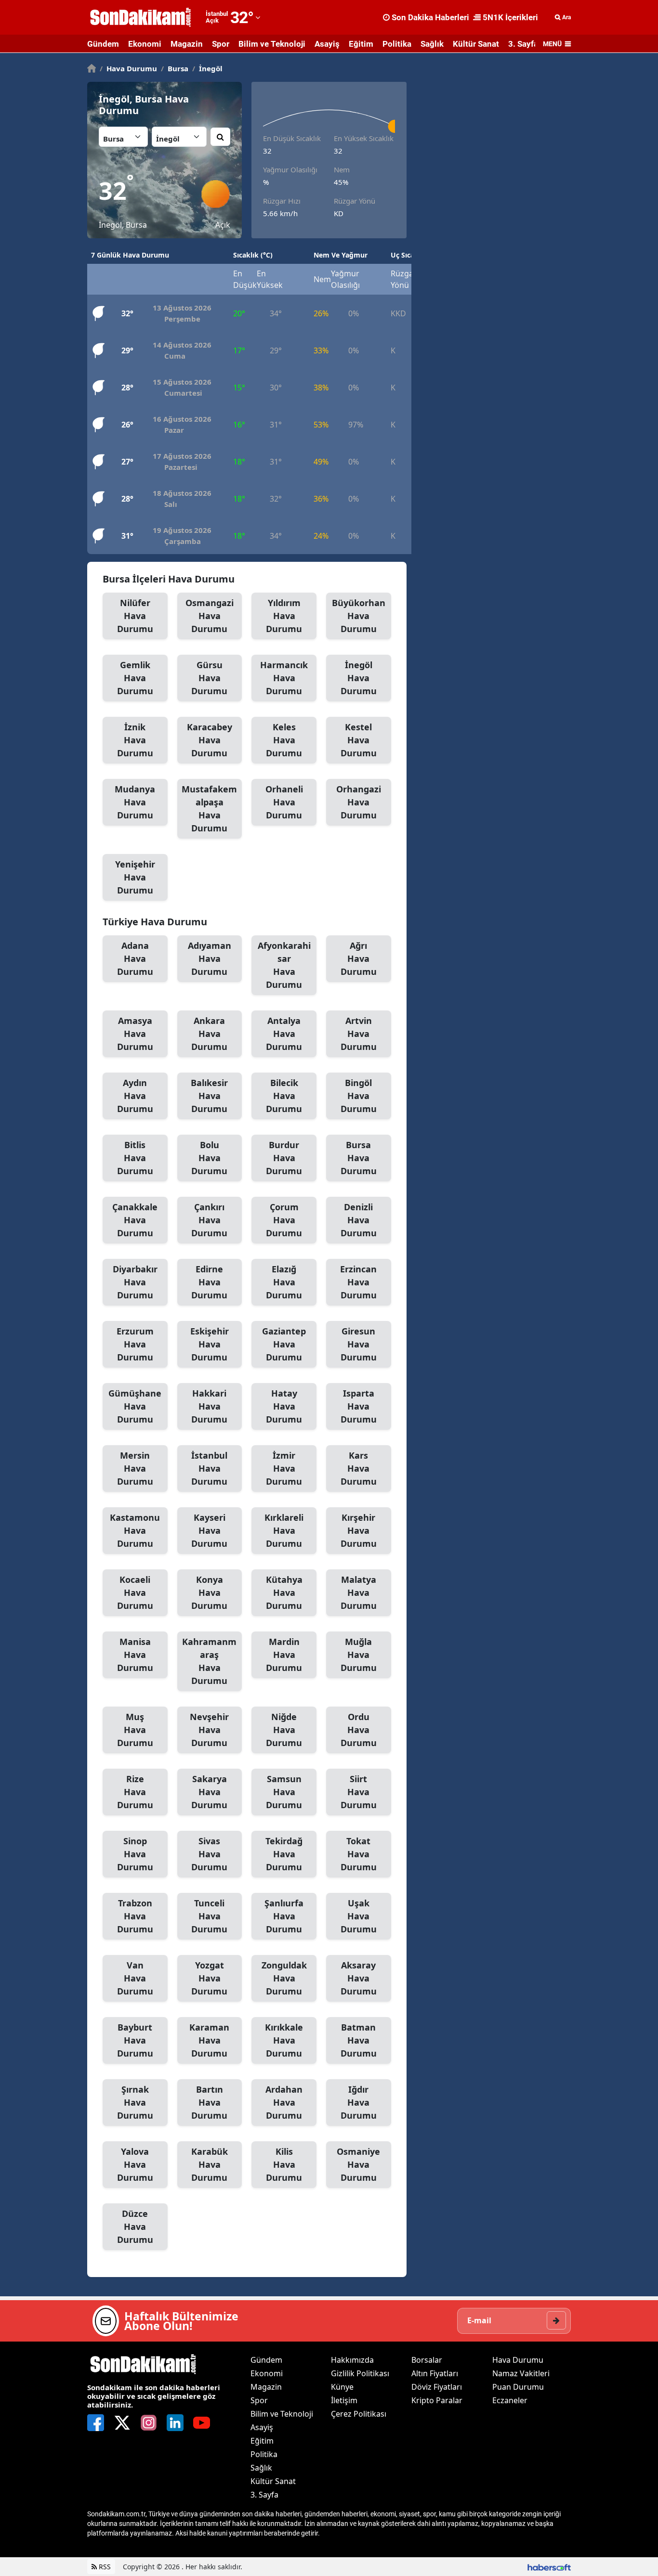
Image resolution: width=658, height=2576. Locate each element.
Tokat (359, 1854)
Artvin (359, 1034)
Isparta (359, 1406)
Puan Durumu (518, 2387)
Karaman (209, 2040)
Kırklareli (284, 1530)
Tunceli (209, 1916)
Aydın (135, 1096)
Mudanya (135, 802)
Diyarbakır (135, 1282)
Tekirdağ (284, 1854)
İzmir (284, 1468)
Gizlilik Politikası (360, 2373)
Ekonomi (145, 44)
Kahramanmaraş (209, 1661)
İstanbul (209, 1468)
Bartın (209, 2102)
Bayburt (135, 2040)
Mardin (284, 1655)
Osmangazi (210, 616)
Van (135, 1978)
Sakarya (209, 1792)
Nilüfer (135, 616)
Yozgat (209, 1978)
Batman (359, 2040)
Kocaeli (135, 1592)
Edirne (209, 1282)
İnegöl (207, 68)
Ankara (209, 1034)
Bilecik (284, 1096)
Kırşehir (359, 1530)
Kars (359, 1468)
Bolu (209, 1158)
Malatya (359, 1592)
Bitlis (135, 1158)
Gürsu (209, 678)
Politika (397, 44)
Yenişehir (135, 877)
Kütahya (284, 1592)
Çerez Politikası (359, 2414)
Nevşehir (209, 1730)
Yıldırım (284, 616)
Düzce (135, 2226)
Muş (135, 1730)
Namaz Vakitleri (521, 2373)
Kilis (284, 2164)
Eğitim (361, 44)
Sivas (209, 1854)
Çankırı (209, 1220)
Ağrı (359, 958)
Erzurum (135, 1344)
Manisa (135, 1655)
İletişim (344, 2400)
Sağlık (432, 44)
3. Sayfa (523, 44)
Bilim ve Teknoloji (272, 44)
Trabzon (135, 1916)
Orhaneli (284, 802)
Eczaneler (510, 2400)
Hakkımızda (352, 2360)
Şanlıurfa (284, 1916)
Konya (209, 1592)
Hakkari (209, 1406)
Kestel (359, 740)
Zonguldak (284, 1978)
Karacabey (210, 740)
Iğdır (359, 2102)
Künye (342, 2387)
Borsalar (427, 2360)
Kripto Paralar (437, 2400)
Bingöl (359, 1096)
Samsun (284, 1792)
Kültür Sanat (476, 44)
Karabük (210, 2164)
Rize (135, 1792)
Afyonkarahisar (284, 965)
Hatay (284, 1406)
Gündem (103, 44)
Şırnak (135, 2102)
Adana (135, 958)
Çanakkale (135, 1220)
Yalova (135, 2164)
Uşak (359, 1916)
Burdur (284, 1158)
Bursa (175, 68)
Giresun (359, 1344)
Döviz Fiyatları (437, 2387)
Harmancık (284, 678)
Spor (221, 44)
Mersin (135, 1468)
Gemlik (135, 678)
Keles (284, 740)
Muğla (359, 1655)
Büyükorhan (359, 616)
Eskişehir (210, 1344)
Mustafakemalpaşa (209, 809)
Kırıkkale (284, 2040)
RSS (104, 2567)
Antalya (284, 1034)
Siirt (359, 1792)
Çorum (284, 1220)
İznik (135, 740)
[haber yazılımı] (549, 2567)
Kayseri (209, 1530)
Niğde (284, 1730)
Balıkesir (209, 1096)
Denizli (359, 1220)
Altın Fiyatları (435, 2373)
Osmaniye (358, 2164)
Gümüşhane (135, 1406)
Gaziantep (284, 1344)
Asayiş (327, 44)
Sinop (135, 1854)
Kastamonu (135, 1530)
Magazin (187, 44)
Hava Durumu (128, 68)
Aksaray (359, 1978)
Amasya (135, 1034)
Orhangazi (359, 802)
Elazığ (284, 1282)
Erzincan (358, 1282)
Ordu (359, 1730)
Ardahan (284, 2102)
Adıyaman (210, 958)
